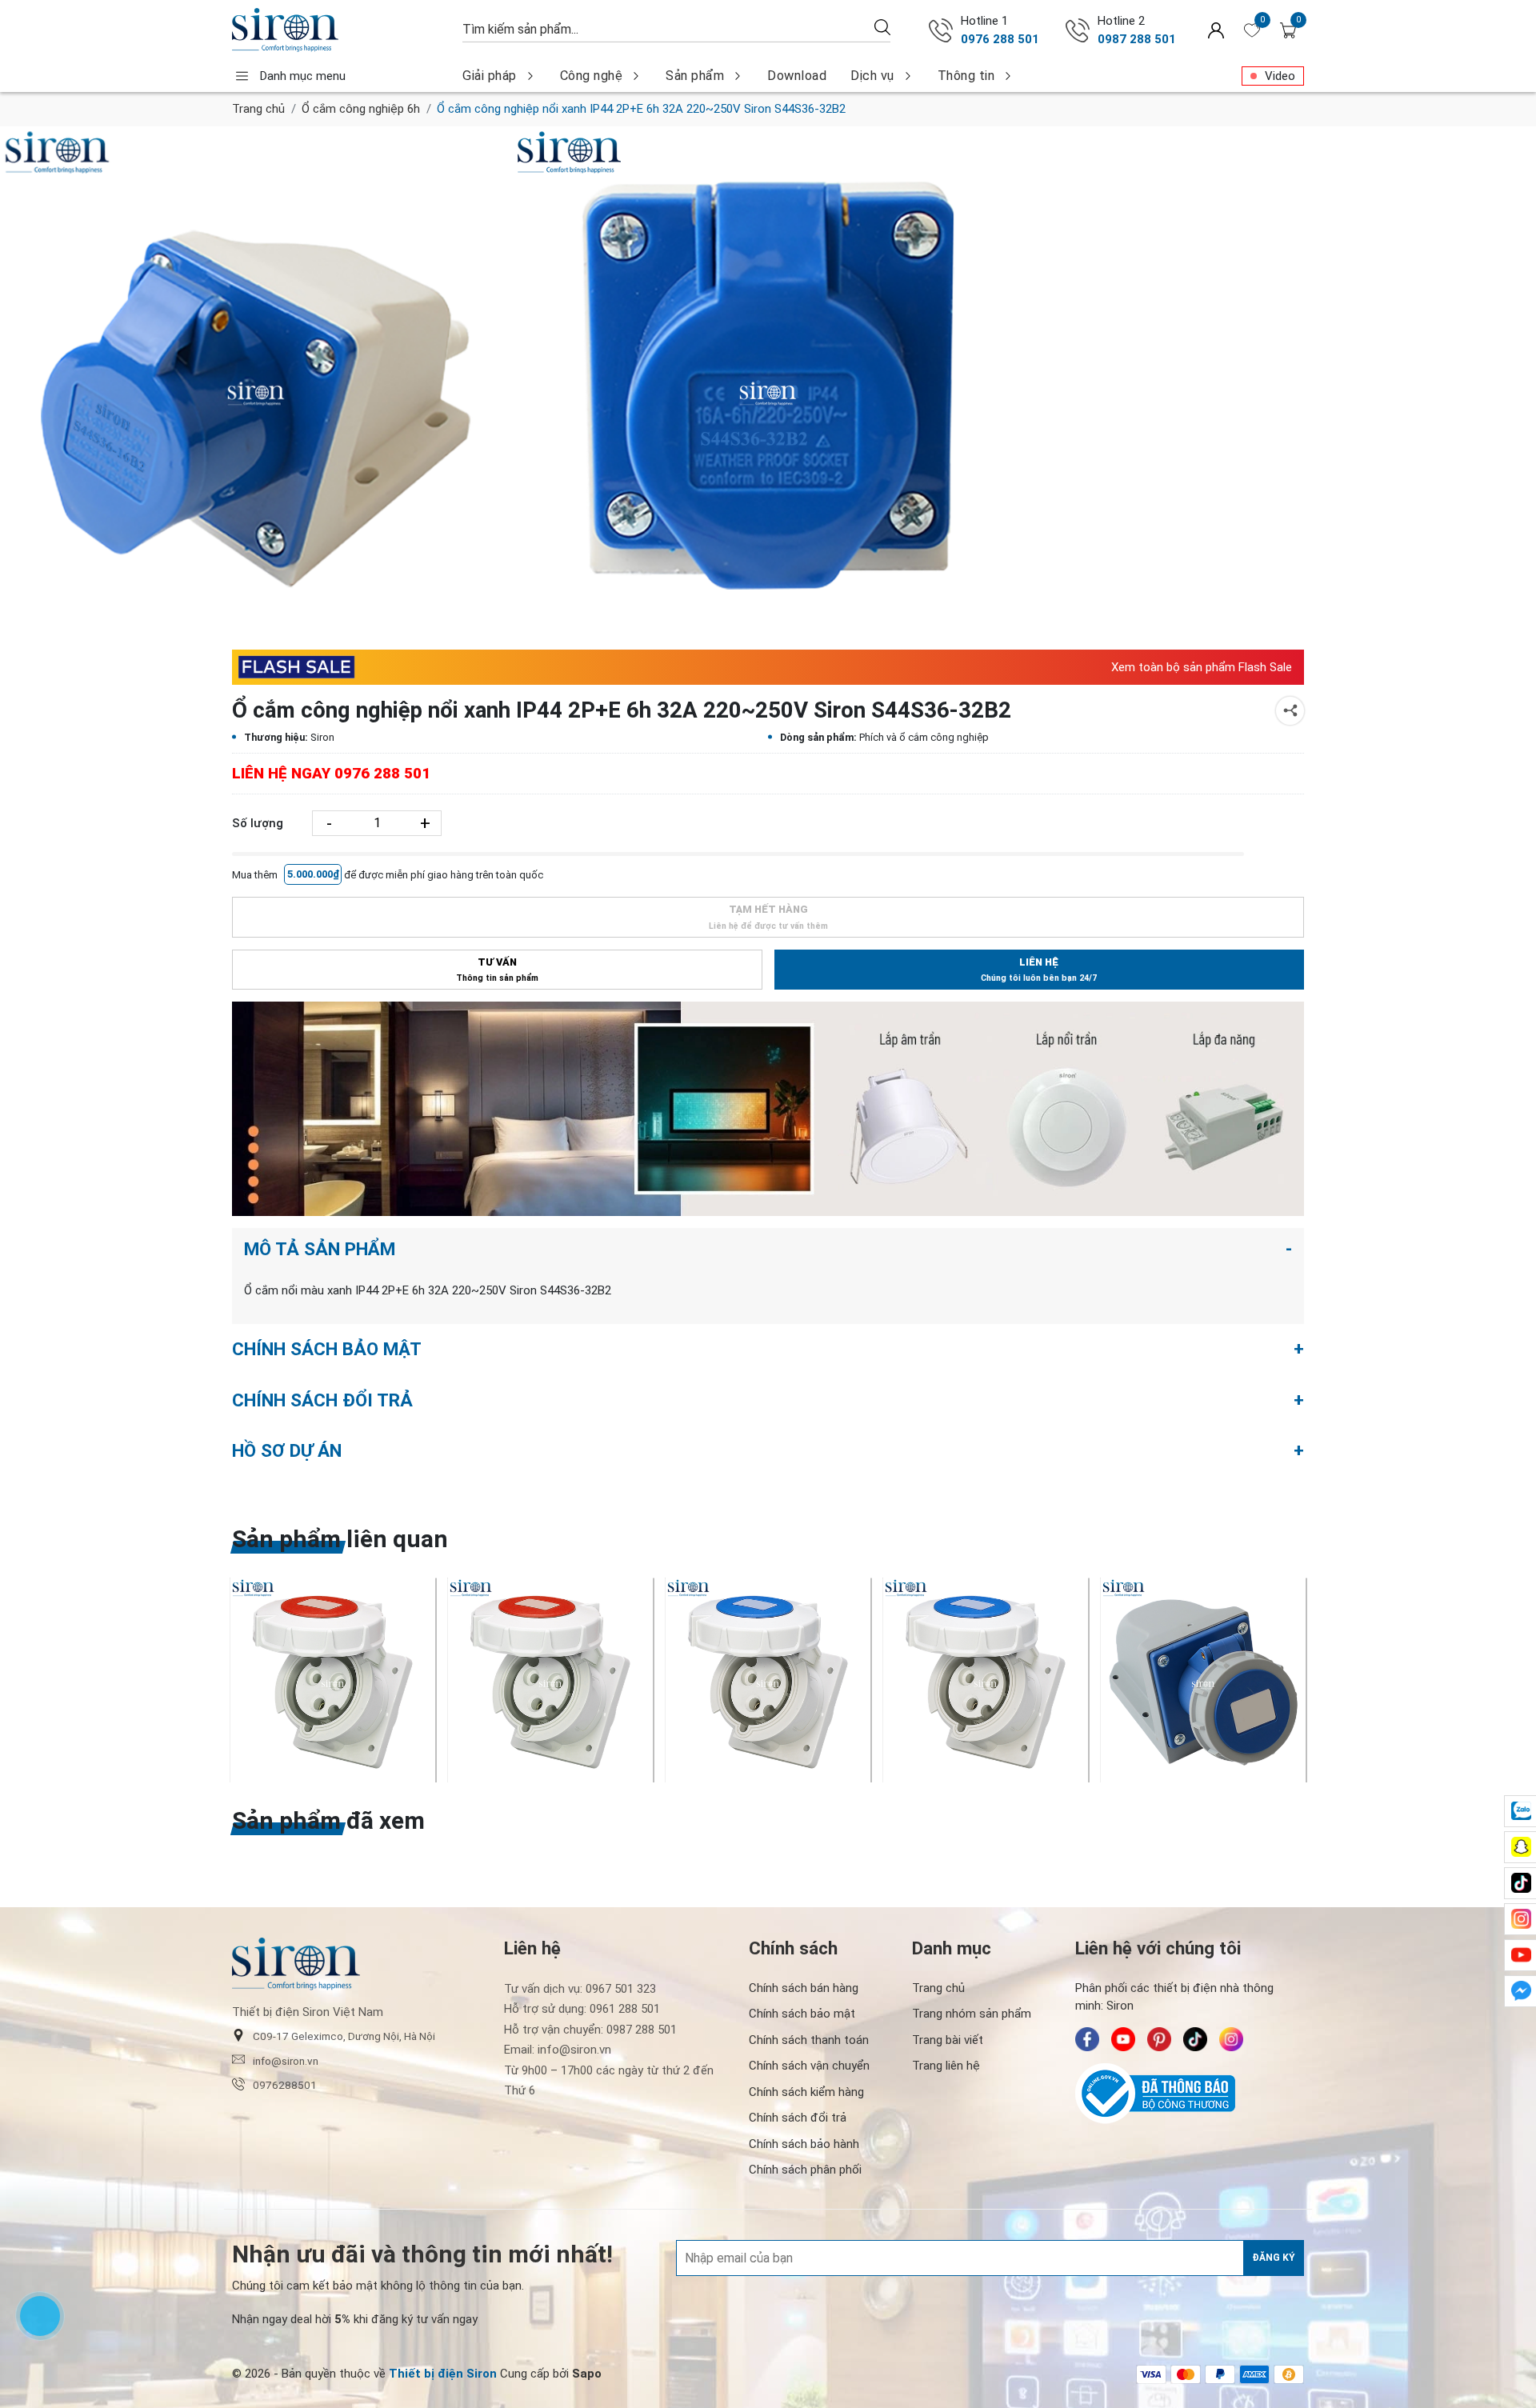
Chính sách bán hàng (804, 1988)
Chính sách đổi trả (798, 2118)
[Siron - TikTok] (1195, 2039)
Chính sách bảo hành (804, 2144)
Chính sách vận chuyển (809, 2066)
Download (797, 76)
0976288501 (285, 2085)
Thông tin (966, 76)
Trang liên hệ (946, 2066)
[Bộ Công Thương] (1190, 2094)
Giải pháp (490, 76)
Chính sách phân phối (805, 2170)
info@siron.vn (286, 2061)
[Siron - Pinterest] (1159, 2039)
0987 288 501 (1137, 39)
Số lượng (258, 823)
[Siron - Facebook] (1087, 2039)
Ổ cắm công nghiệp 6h (361, 109)
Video (1280, 76)
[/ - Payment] (1151, 2374)
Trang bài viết (948, 2040)
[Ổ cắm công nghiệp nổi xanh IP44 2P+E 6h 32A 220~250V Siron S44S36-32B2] (256, 382)
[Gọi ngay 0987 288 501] (1078, 30)
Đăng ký (1274, 2258)
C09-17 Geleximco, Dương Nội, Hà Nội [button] (344, 2036)
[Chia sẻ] (1290, 711)
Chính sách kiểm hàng (806, 2092)
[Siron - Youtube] (1123, 2039)
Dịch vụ (872, 76)
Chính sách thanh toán (809, 2040)
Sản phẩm (695, 76)
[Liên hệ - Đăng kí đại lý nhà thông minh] (768, 1109)
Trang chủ (258, 109)
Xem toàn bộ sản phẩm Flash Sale (1202, 667)
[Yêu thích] (1252, 30)
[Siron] (339, 30)
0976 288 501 (1000, 39)
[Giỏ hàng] (1288, 30)
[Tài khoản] (1216, 30)
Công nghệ (592, 76)
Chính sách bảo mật (802, 2014)
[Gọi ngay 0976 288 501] (941, 30)
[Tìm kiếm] (882, 27)
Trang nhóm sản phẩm (972, 2014)
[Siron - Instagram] (1231, 2039)
